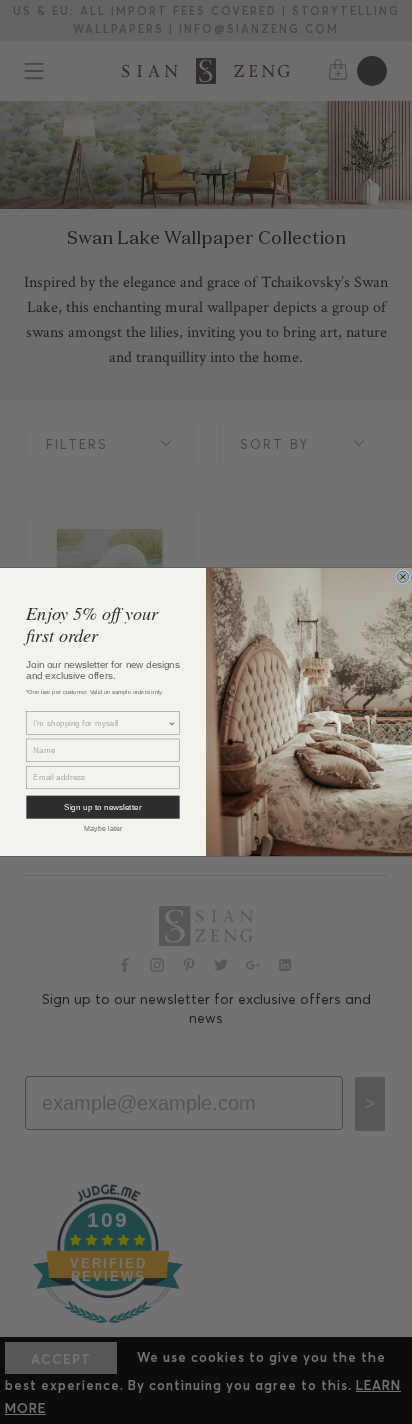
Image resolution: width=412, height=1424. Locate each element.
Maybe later (103, 828)
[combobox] (100, 723)
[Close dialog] (403, 577)
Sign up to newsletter (102, 807)
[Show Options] (172, 723)
